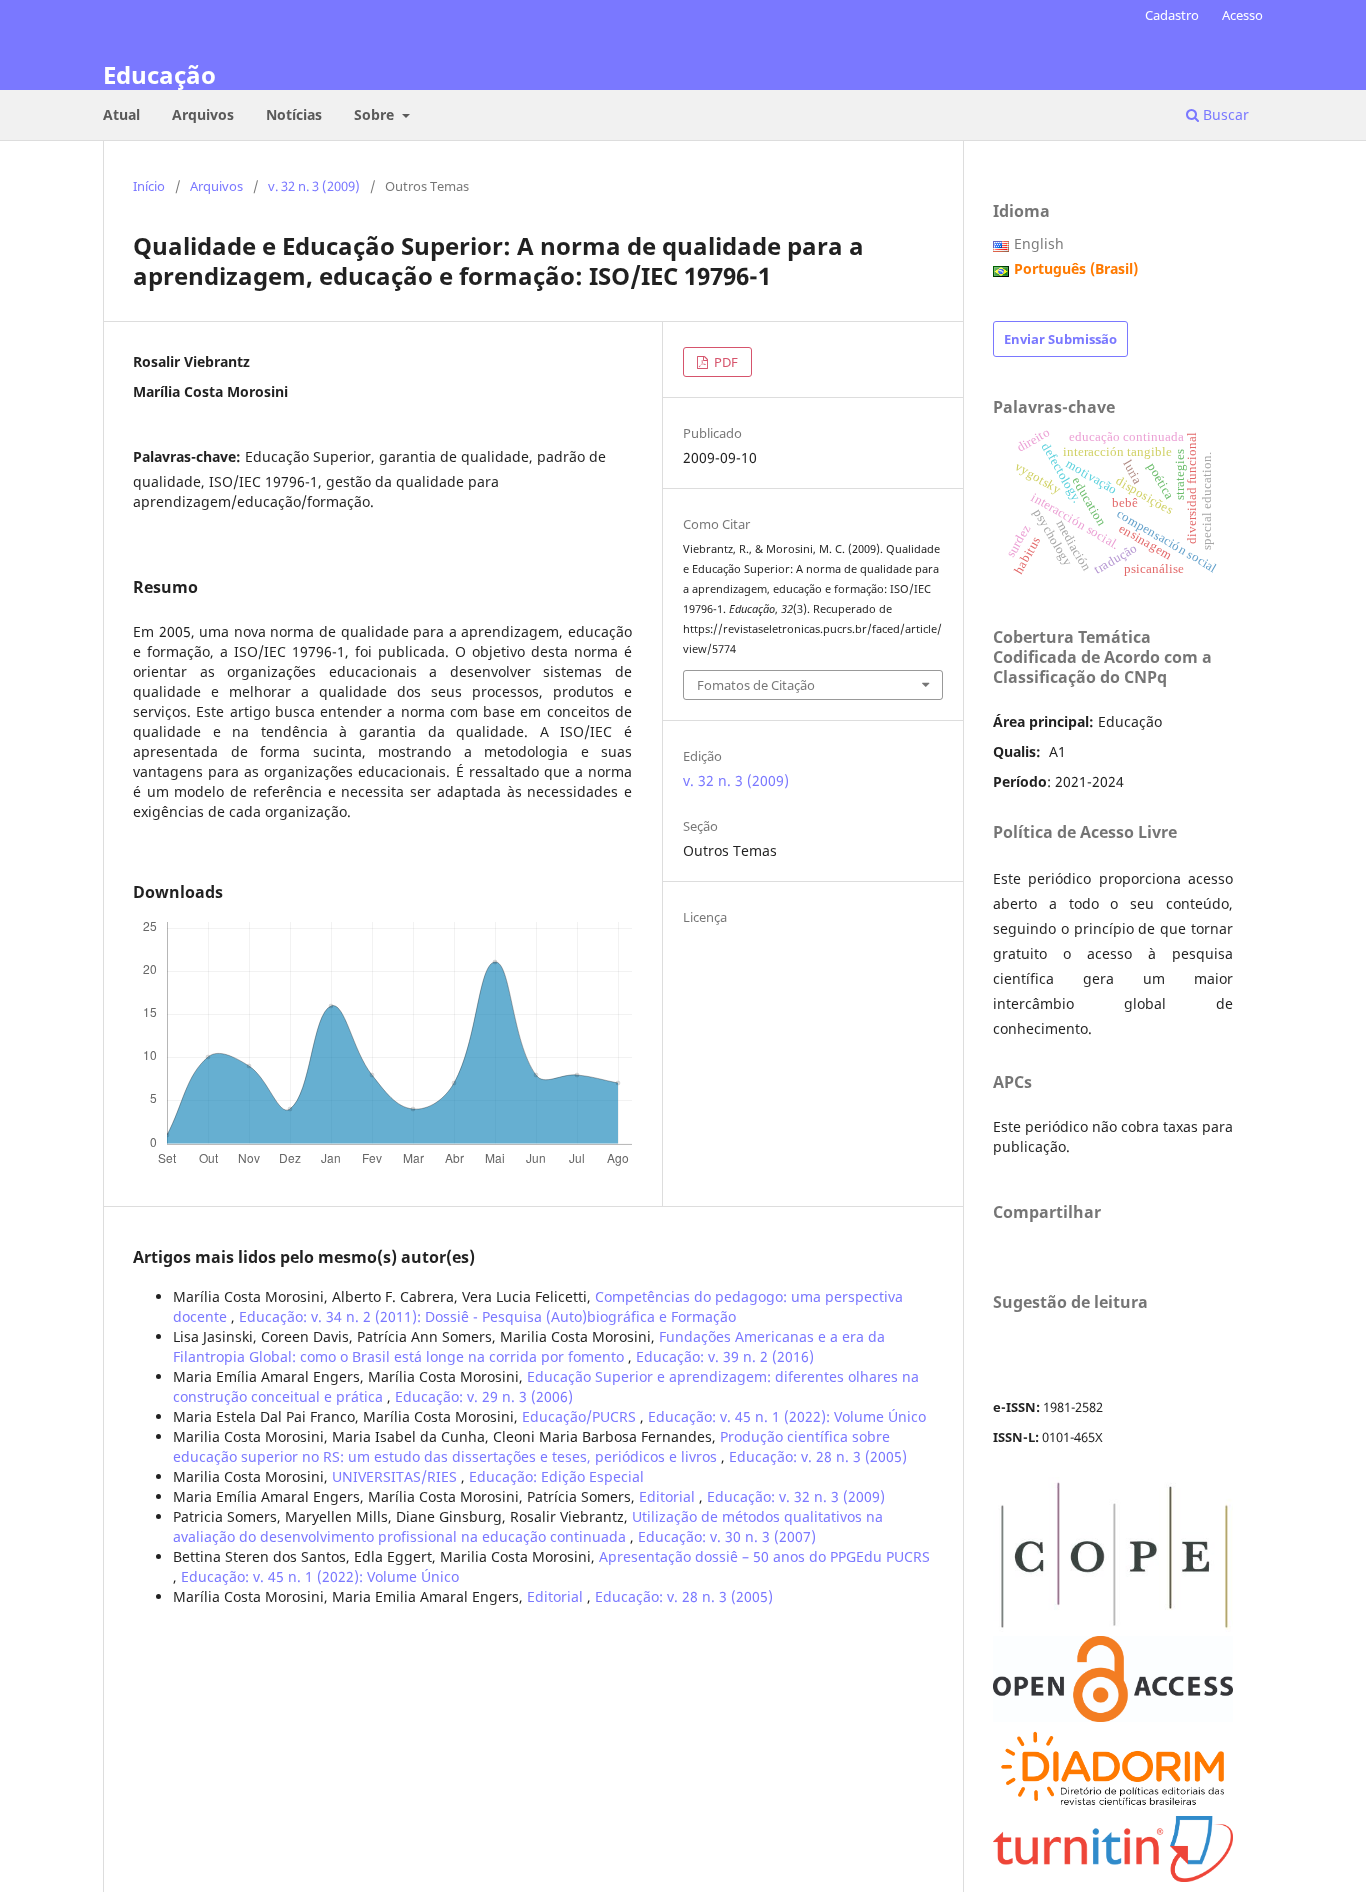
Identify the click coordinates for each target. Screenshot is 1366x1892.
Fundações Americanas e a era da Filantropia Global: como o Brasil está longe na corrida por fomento (529, 1346)
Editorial (669, 1496)
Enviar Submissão (1060, 339)
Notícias (294, 114)
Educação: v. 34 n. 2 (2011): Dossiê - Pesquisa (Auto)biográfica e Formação (487, 1316)
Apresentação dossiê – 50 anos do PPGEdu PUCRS (764, 1556)
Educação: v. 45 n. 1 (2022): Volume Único (787, 1416)
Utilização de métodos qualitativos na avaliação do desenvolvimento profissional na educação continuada (528, 1526)
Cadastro (1172, 15)
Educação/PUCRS (581, 1416)
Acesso (1242, 15)
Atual (121, 114)
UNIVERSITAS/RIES (396, 1476)
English (1039, 243)
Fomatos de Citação (756, 685)
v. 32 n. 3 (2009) (314, 186)
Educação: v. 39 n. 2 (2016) (725, 1356)
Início (149, 186)
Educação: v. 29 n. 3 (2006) (484, 1396)
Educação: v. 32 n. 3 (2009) (796, 1496)
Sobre (376, 114)
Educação (159, 74)
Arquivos (203, 114)
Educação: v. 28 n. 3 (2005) (818, 1456)
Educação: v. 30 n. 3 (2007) (727, 1536)
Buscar (1224, 114)
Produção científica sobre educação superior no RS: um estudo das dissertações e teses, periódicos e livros (531, 1446)
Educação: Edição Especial (556, 1476)
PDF (724, 362)
